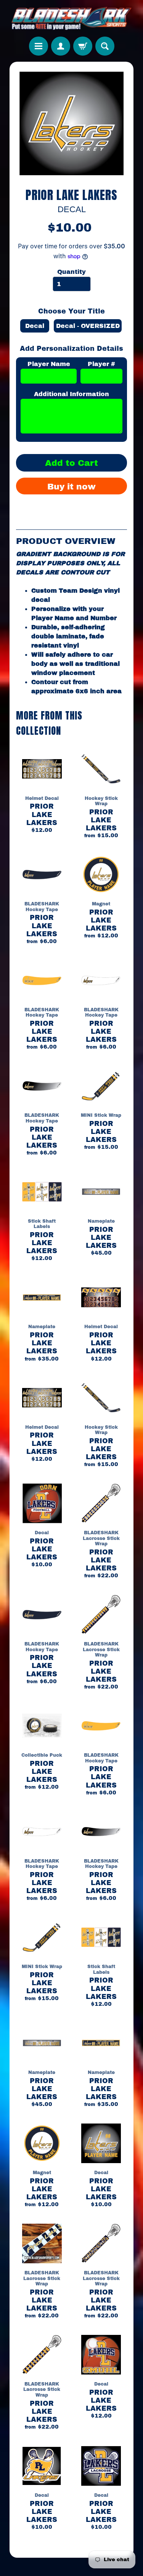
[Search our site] (105, 46)
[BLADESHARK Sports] (71, 18)
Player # (101, 364)
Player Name (49, 364)
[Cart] (83, 46)
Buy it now (71, 487)
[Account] (61, 46)
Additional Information (71, 394)
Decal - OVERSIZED (88, 326)
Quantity (71, 272)
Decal (35, 326)
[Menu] (39, 46)
